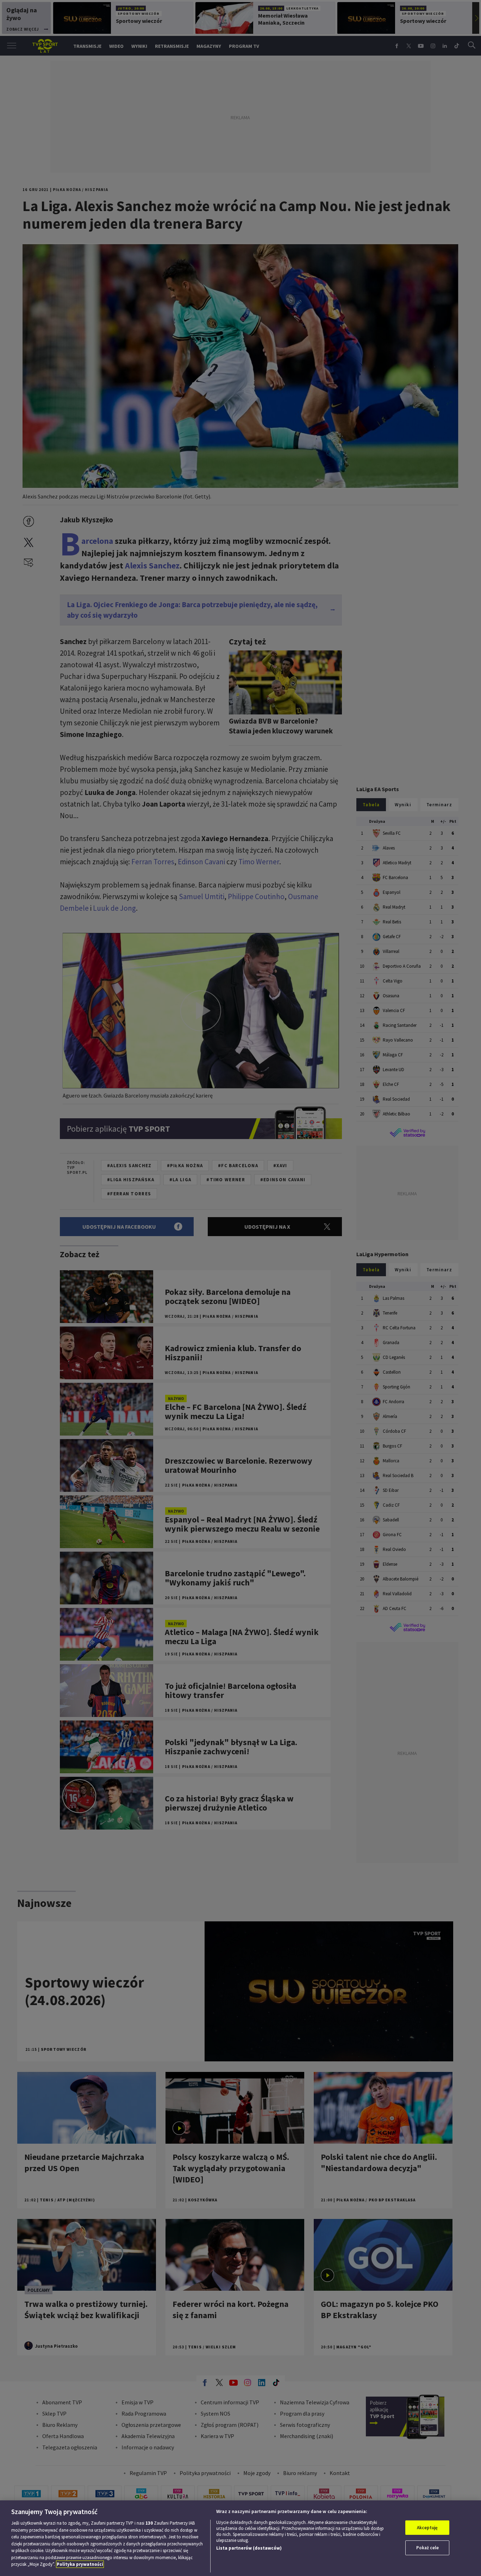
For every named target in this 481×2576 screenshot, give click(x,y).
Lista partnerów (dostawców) (249, 2548)
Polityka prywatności (80, 2564)
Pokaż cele (427, 2548)
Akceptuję (427, 2528)
